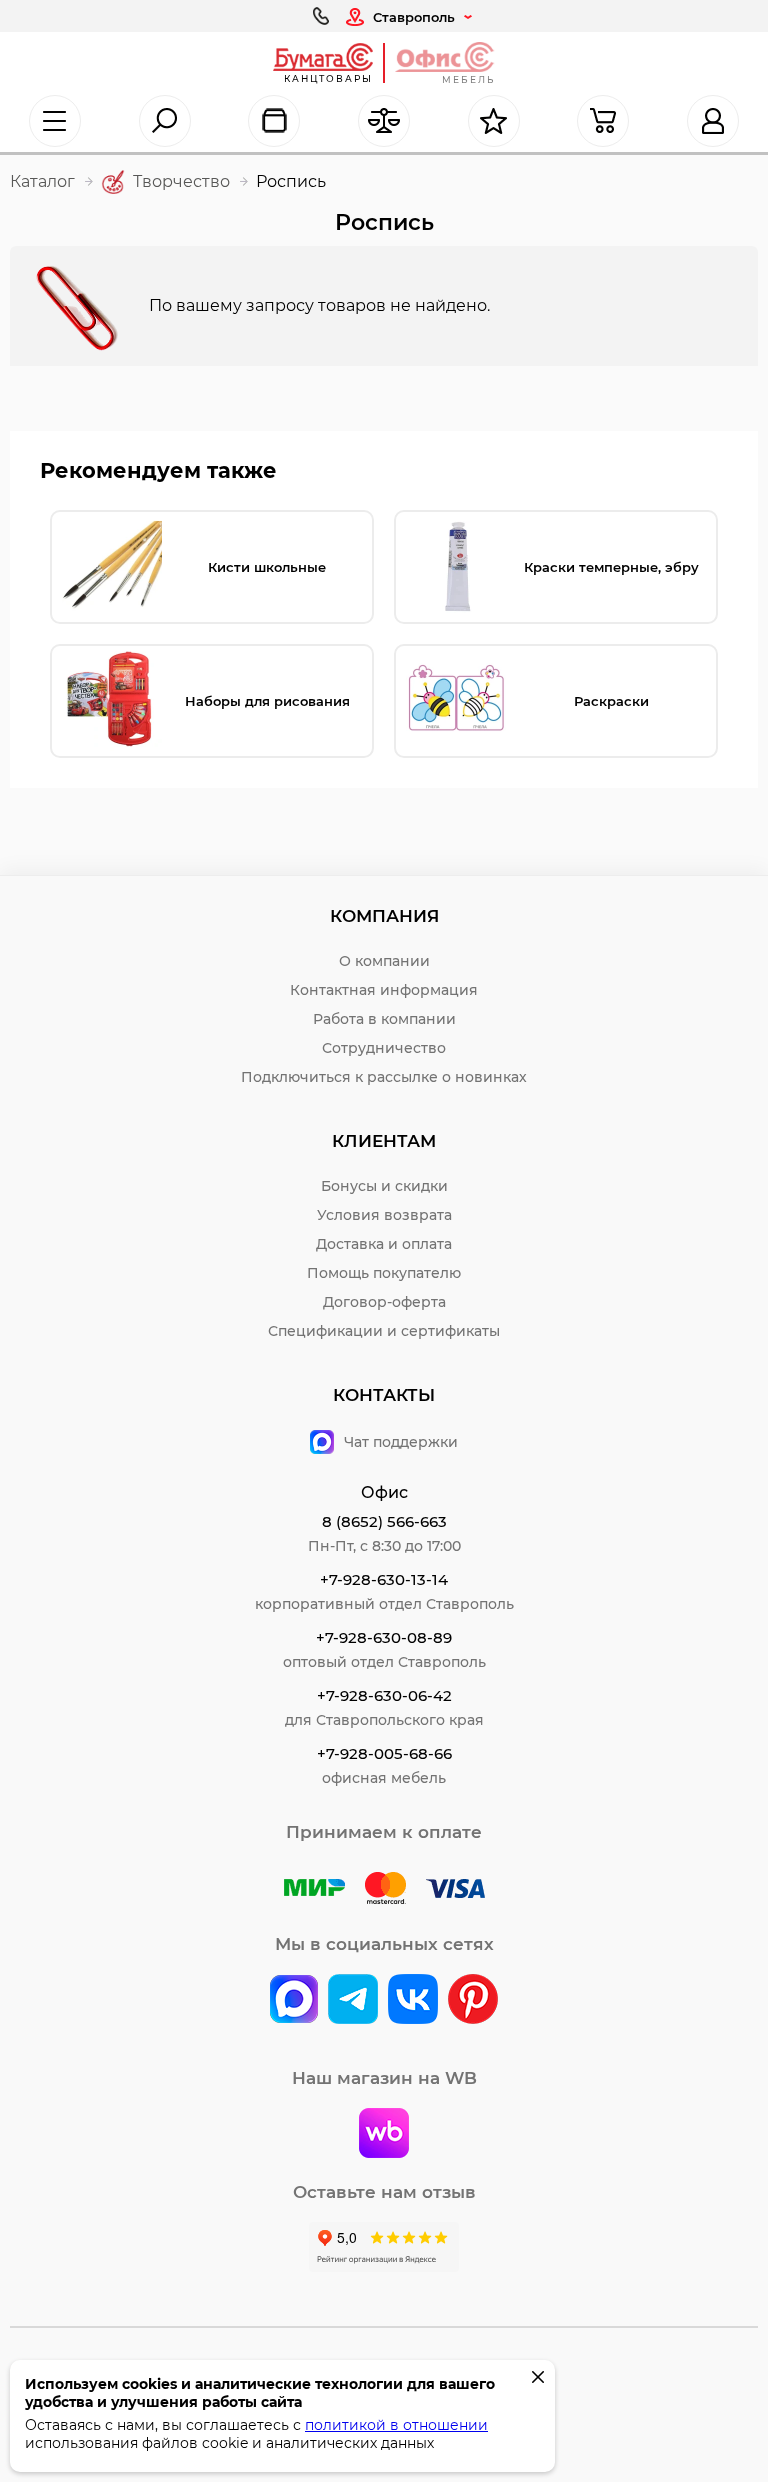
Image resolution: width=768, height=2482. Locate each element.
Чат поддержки (401, 1442)
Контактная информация (384, 990)
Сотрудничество (384, 1048)
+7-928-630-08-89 (384, 1637)
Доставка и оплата (384, 1244)
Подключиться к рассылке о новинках (384, 1077)
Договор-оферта (384, 1302)
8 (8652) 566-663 (384, 1521)
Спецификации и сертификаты (384, 1331)
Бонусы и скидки (384, 1186)
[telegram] (353, 2001)
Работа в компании (384, 1019)
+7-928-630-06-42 (384, 1695)
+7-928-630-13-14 (384, 1579)
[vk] (294, 2001)
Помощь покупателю (384, 1273)
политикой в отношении (396, 2425)
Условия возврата (384, 1215)
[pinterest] (473, 2001)
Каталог (42, 181)
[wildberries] (384, 2135)
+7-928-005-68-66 (384, 1753)
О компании (384, 961)
